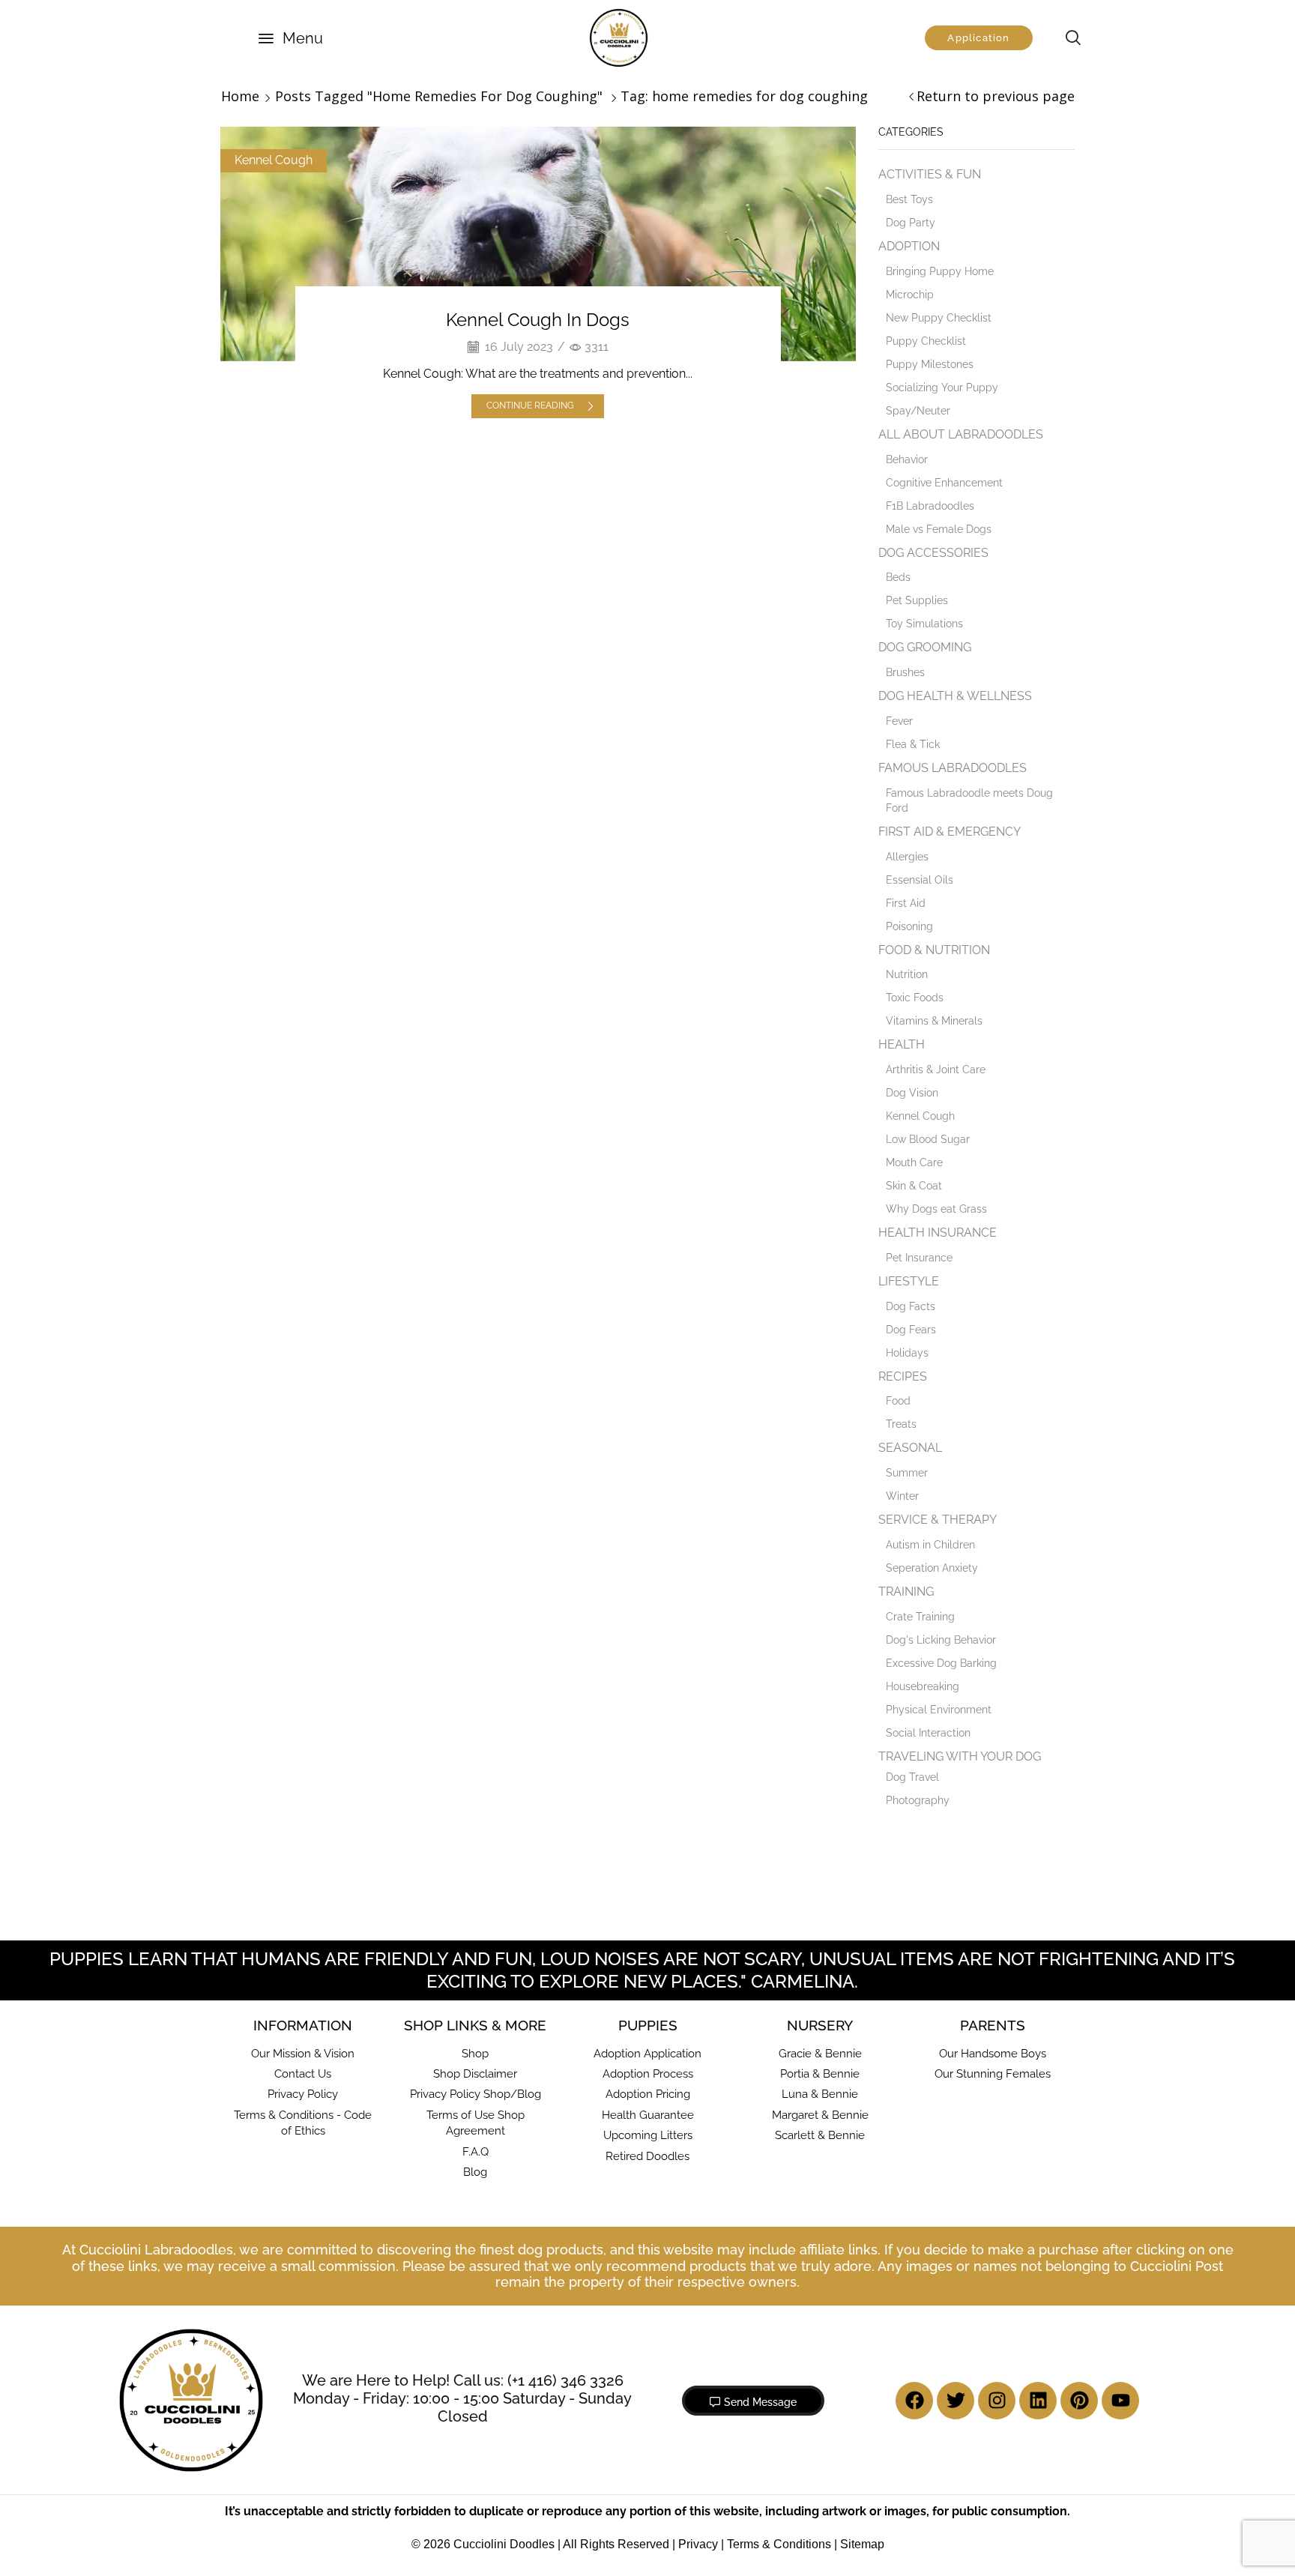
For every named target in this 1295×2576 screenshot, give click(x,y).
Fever (899, 721)
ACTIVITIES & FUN (930, 174)
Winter (902, 1496)
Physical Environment (939, 1710)
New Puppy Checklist (939, 318)
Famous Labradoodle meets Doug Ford (969, 800)
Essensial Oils (920, 880)
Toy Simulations (924, 624)
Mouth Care (914, 1162)
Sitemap (862, 2544)
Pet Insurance (919, 1258)
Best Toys (909, 199)
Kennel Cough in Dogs (538, 320)
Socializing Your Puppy (942, 387)
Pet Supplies (917, 600)
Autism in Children (930, 1545)
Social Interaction (928, 1733)
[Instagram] (997, 2401)
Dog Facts (911, 1306)
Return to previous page (996, 96)
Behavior (907, 459)
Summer (907, 1473)
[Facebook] (914, 2401)
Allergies (907, 857)
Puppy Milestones (930, 364)
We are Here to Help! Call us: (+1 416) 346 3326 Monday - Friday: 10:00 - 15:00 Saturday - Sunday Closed (462, 2398)
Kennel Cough (274, 160)
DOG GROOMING (925, 647)
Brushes (905, 672)
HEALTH (902, 1044)
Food (898, 1401)
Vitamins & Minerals (934, 1021)
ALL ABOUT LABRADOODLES (961, 434)
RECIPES (903, 1376)
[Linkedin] (1038, 2401)
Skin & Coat (914, 1186)
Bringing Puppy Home (940, 271)
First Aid (906, 903)
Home (240, 96)
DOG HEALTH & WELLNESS (955, 696)
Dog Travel (912, 1777)
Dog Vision (912, 1093)
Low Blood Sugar (928, 1139)
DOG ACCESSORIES (933, 553)
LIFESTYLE (909, 1281)
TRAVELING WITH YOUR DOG (960, 1756)
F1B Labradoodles (930, 506)
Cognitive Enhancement (944, 483)
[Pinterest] (1079, 2401)
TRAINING (906, 1592)
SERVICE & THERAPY (938, 1520)
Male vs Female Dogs (939, 529)
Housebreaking (923, 1686)
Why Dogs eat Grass (936, 1209)
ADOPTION (909, 246)
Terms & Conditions (779, 2544)
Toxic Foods (915, 998)
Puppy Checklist (926, 341)
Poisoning (909, 926)
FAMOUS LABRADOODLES (953, 768)
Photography (918, 1800)
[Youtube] (1120, 2401)
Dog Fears (911, 1330)
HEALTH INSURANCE (938, 1233)
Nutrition (907, 974)
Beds (898, 577)
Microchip (910, 295)
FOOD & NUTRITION (934, 950)
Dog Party (911, 223)
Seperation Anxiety (932, 1568)
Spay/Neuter (918, 411)
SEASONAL (910, 1448)
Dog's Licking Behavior (941, 1640)
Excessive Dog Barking (941, 1663)
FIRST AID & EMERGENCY (950, 832)
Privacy (698, 2544)
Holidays (907, 1353)
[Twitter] (956, 2401)
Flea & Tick (913, 744)
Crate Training (920, 1617)
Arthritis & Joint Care (936, 1070)
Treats (901, 1424)
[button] (291, 38)
